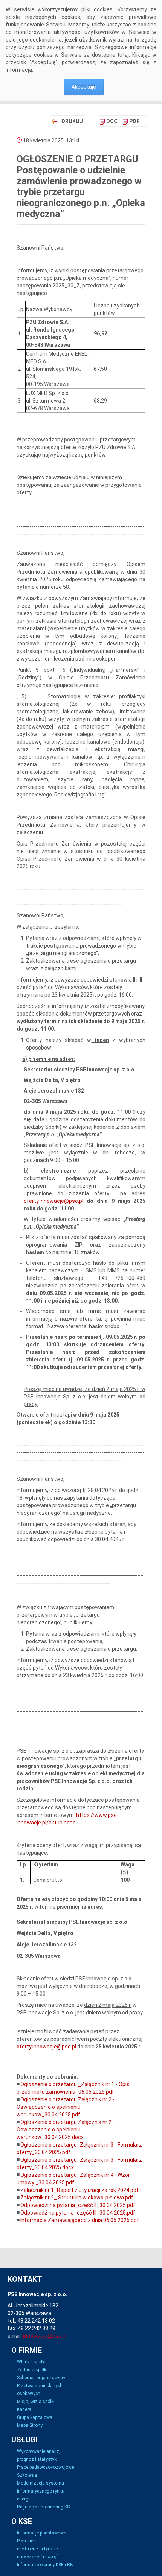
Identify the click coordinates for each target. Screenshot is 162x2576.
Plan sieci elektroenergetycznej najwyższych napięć (38, 2549)
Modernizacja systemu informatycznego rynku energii (41, 2491)
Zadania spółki (32, 2370)
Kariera (24, 2409)
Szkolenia (27, 2475)
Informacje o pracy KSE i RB (45, 2565)
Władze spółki (31, 2362)
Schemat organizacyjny (41, 2378)
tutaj (123, 55)
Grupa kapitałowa (35, 2417)
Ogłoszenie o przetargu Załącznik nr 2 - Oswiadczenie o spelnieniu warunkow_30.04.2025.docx (66, 2130)
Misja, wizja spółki (36, 2402)
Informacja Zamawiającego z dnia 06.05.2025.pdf (80, 2220)
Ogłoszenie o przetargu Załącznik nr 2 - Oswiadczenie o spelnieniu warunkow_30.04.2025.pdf (66, 2107)
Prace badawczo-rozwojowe (45, 2467)
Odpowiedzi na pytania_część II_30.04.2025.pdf (78, 2205)
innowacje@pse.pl (45, 2336)
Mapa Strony (30, 2425)
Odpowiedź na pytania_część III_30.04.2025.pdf (78, 2213)
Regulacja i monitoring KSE (45, 2507)
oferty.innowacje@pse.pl (53, 1201)
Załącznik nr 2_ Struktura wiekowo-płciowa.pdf (77, 2198)
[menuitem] (109, 121)
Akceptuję (84, 87)
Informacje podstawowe (41, 2533)
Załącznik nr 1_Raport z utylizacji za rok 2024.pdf (79, 2190)
